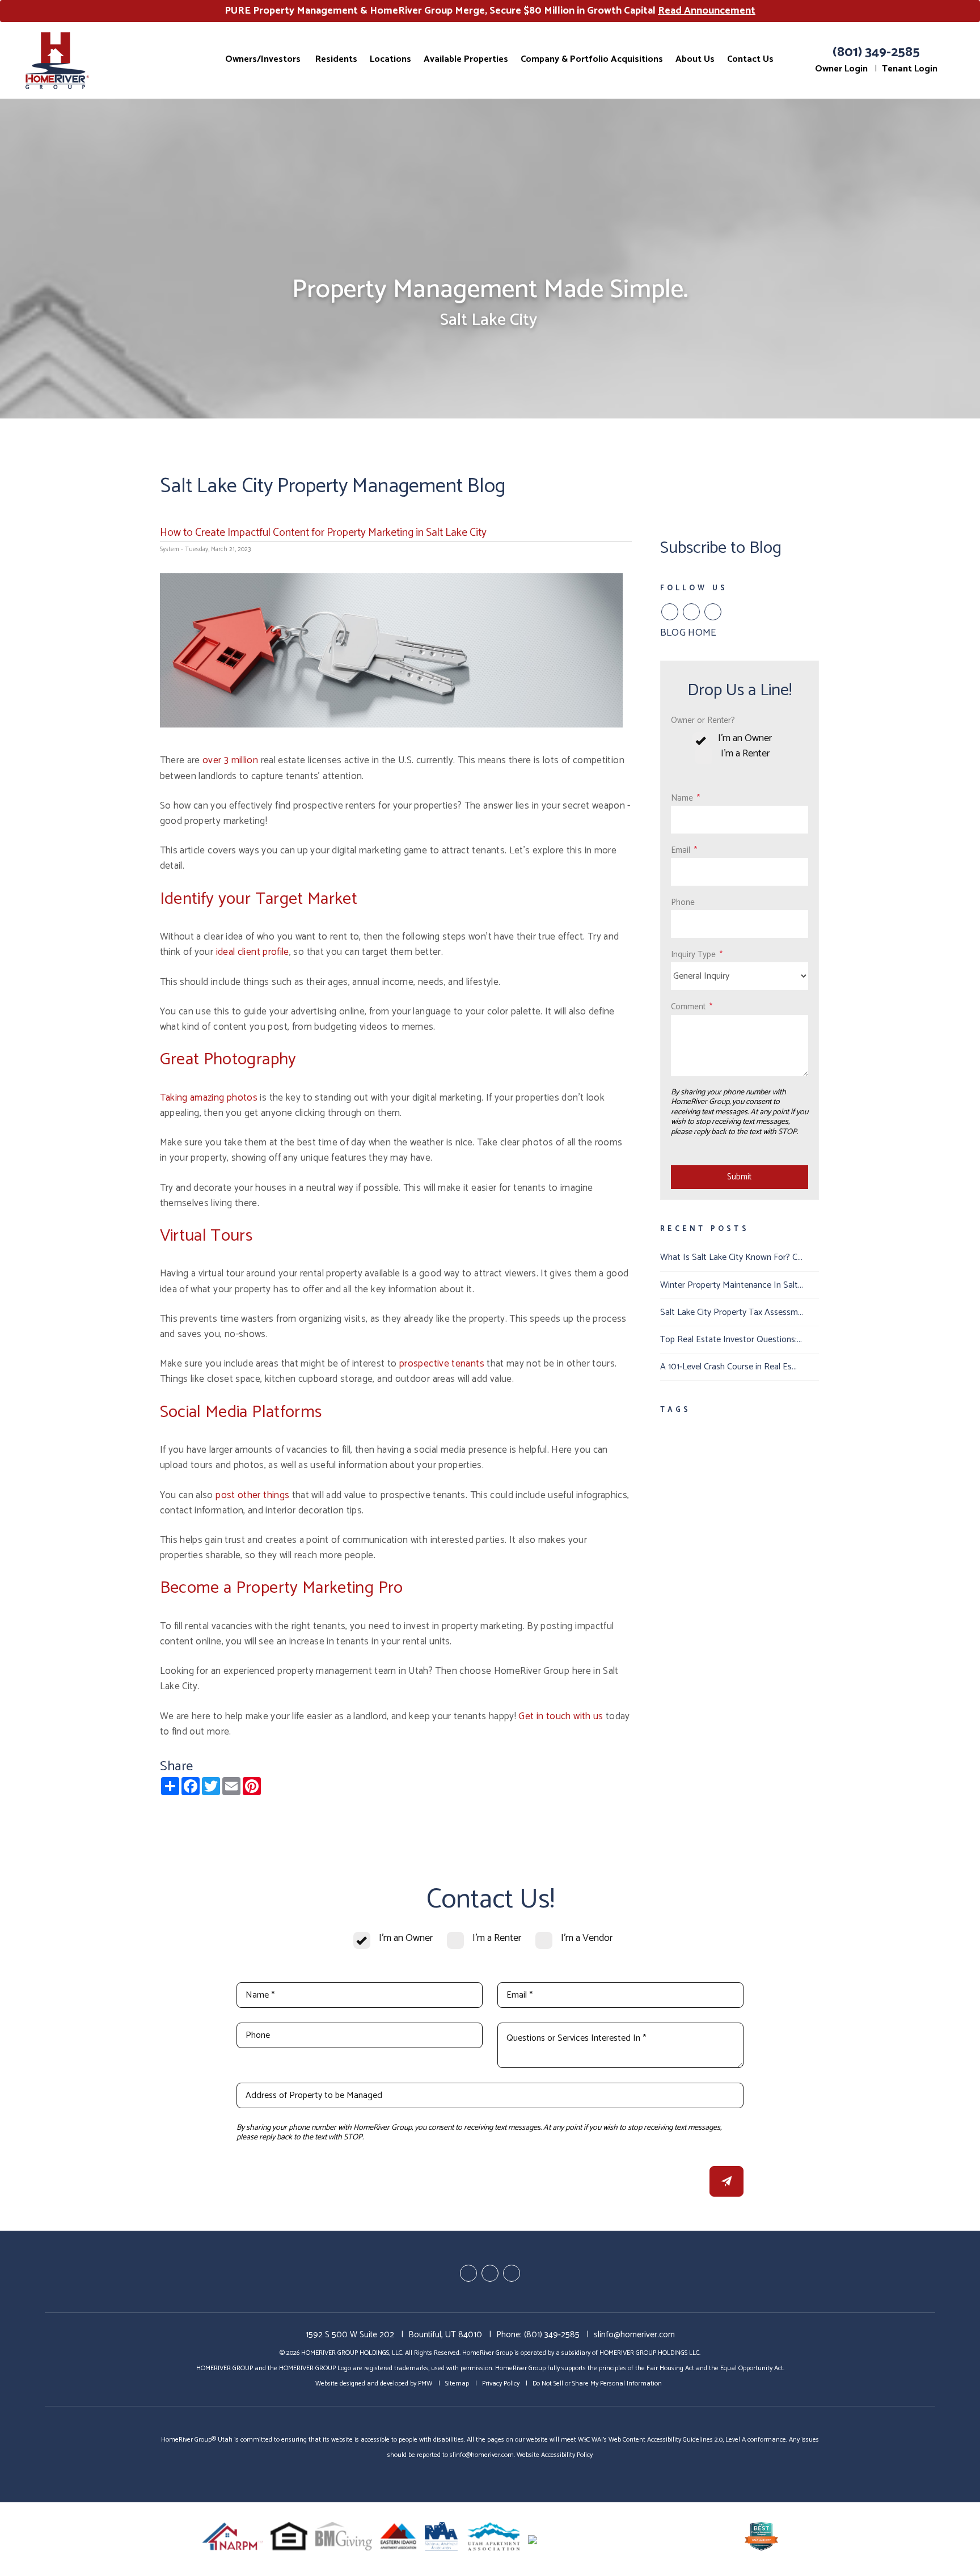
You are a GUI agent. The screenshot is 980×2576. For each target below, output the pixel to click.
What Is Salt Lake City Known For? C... (731, 1257)
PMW (425, 2383)
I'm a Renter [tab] (745, 754)
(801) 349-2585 (876, 52)
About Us (695, 59)
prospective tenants (442, 1364)
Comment (688, 1007)
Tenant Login (910, 69)
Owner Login (841, 69)
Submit (739, 1177)
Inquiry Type (693, 955)
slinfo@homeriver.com (634, 2335)
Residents (336, 59)
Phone (683, 902)
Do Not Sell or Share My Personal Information (597, 2383)
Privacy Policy (501, 2383)
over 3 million (230, 760)
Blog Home (688, 633)
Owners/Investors (263, 59)
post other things (252, 1495)
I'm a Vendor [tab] (587, 1938)
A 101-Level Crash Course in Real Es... (728, 1367)
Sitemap (457, 2383)
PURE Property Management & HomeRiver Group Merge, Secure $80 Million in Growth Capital (490, 11)
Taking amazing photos (209, 1098)
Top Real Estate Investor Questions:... (731, 1340)
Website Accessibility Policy (555, 2455)
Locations (390, 59)
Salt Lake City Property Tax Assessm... (732, 1312)
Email (681, 850)
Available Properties (466, 59)
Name (682, 798)
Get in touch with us (561, 1716)
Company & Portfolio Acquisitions (592, 59)
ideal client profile (253, 952)
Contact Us (750, 59)
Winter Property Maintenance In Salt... (732, 1285)
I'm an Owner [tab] (745, 739)
